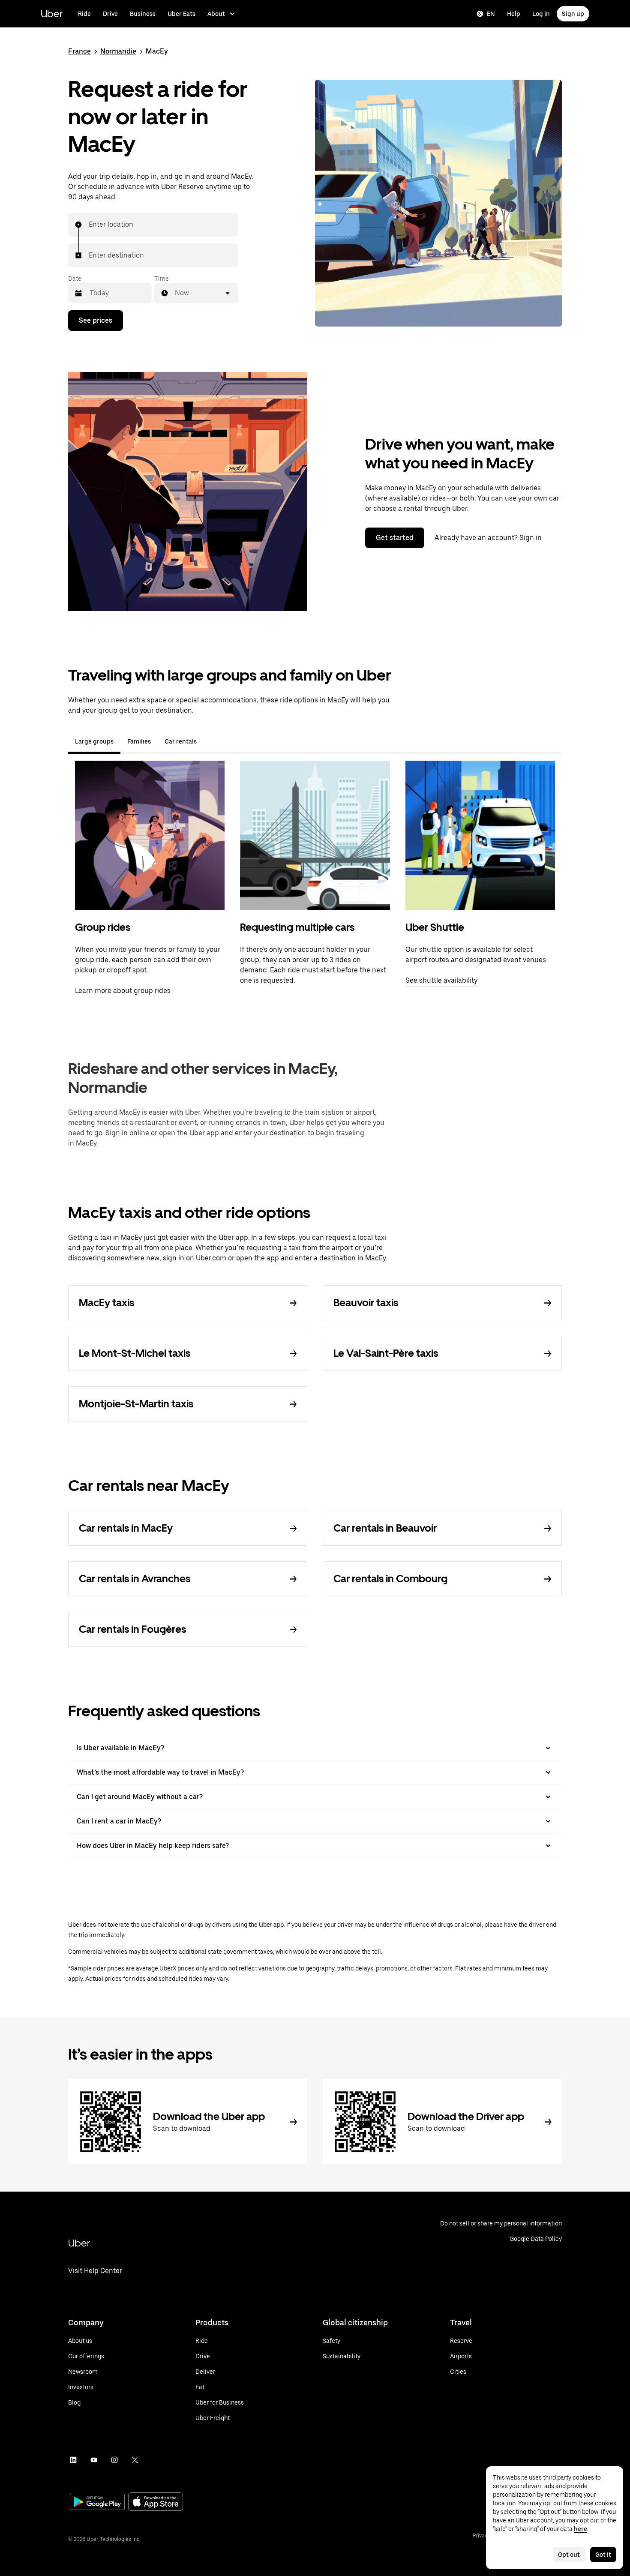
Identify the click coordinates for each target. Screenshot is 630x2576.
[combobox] (89, 225)
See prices (96, 320)
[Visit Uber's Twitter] (135, 2460)
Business (143, 14)
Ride (84, 14)
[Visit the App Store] (156, 2503)
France (79, 51)
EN (491, 14)
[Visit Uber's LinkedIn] (73, 2460)
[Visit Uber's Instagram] (114, 2460)
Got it (603, 2555)
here (580, 2529)
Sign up (573, 14)
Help (514, 14)
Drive (110, 14)
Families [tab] (139, 741)
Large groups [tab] (94, 741)
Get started (395, 538)
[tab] (210, 741)
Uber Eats (181, 14)
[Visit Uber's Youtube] (94, 2460)
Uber (52, 13)
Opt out (569, 2555)
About (216, 14)
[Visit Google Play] (97, 2503)
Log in (541, 14)
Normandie (118, 51)
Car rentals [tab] (181, 741)
